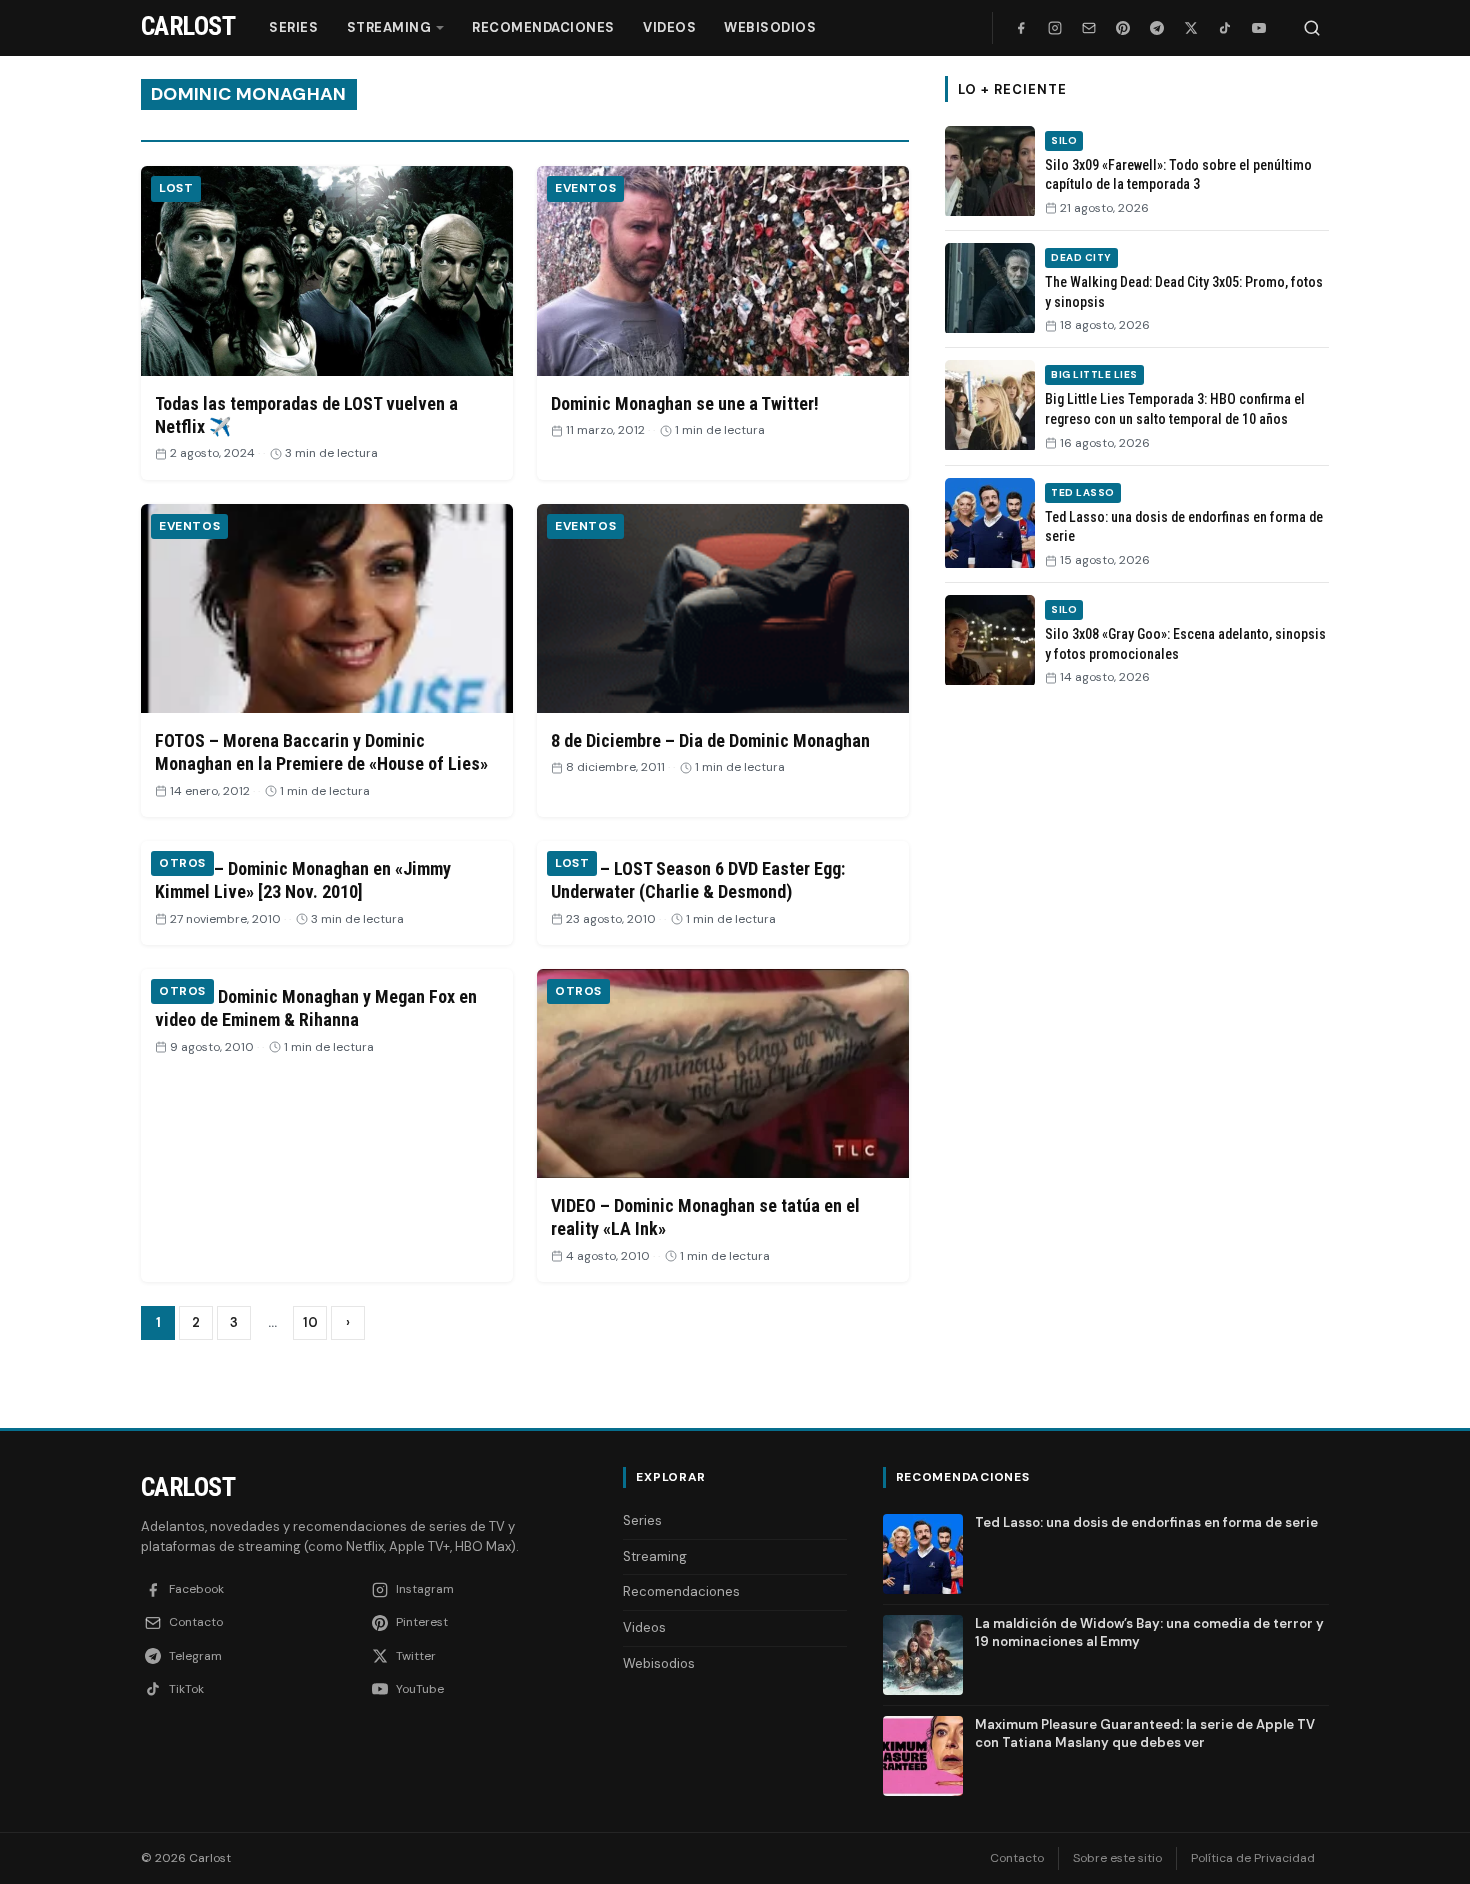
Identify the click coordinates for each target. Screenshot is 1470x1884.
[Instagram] (1055, 28)
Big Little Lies (1094, 374)
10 (310, 1322)
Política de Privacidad (1253, 1858)
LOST (176, 188)
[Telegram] (1157, 28)
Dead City (1081, 257)
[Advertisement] (1137, 1011)
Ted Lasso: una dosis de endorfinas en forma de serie (1146, 1522)
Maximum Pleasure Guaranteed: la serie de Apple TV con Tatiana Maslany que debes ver (1145, 1733)
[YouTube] (1259, 28)
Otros (182, 863)
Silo (1064, 140)
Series (293, 27)
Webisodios (770, 27)
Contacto (1017, 1858)
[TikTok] (1225, 28)
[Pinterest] (1123, 28)
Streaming (389, 27)
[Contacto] (1089, 28)
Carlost (188, 1487)
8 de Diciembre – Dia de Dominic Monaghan (710, 740)
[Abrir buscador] (1312, 28)
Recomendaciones (543, 27)
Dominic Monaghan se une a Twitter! (685, 403)
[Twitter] (1191, 28)
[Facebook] (1021, 28)
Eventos (585, 188)
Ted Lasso (1083, 492)
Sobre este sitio (1117, 1858)
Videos (669, 27)
